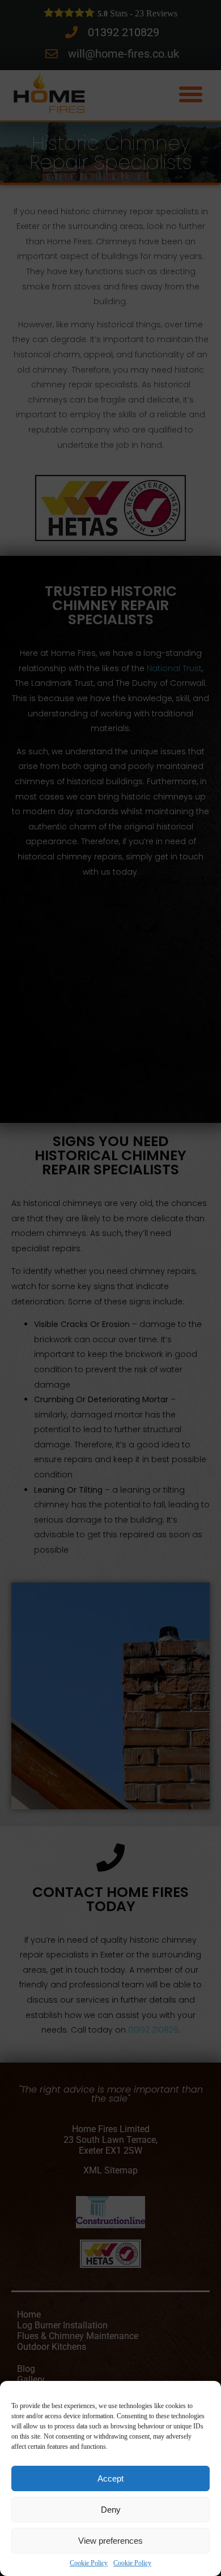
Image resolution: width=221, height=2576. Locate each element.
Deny (111, 2510)
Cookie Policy (89, 2563)
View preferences (110, 2541)
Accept (110, 2478)
